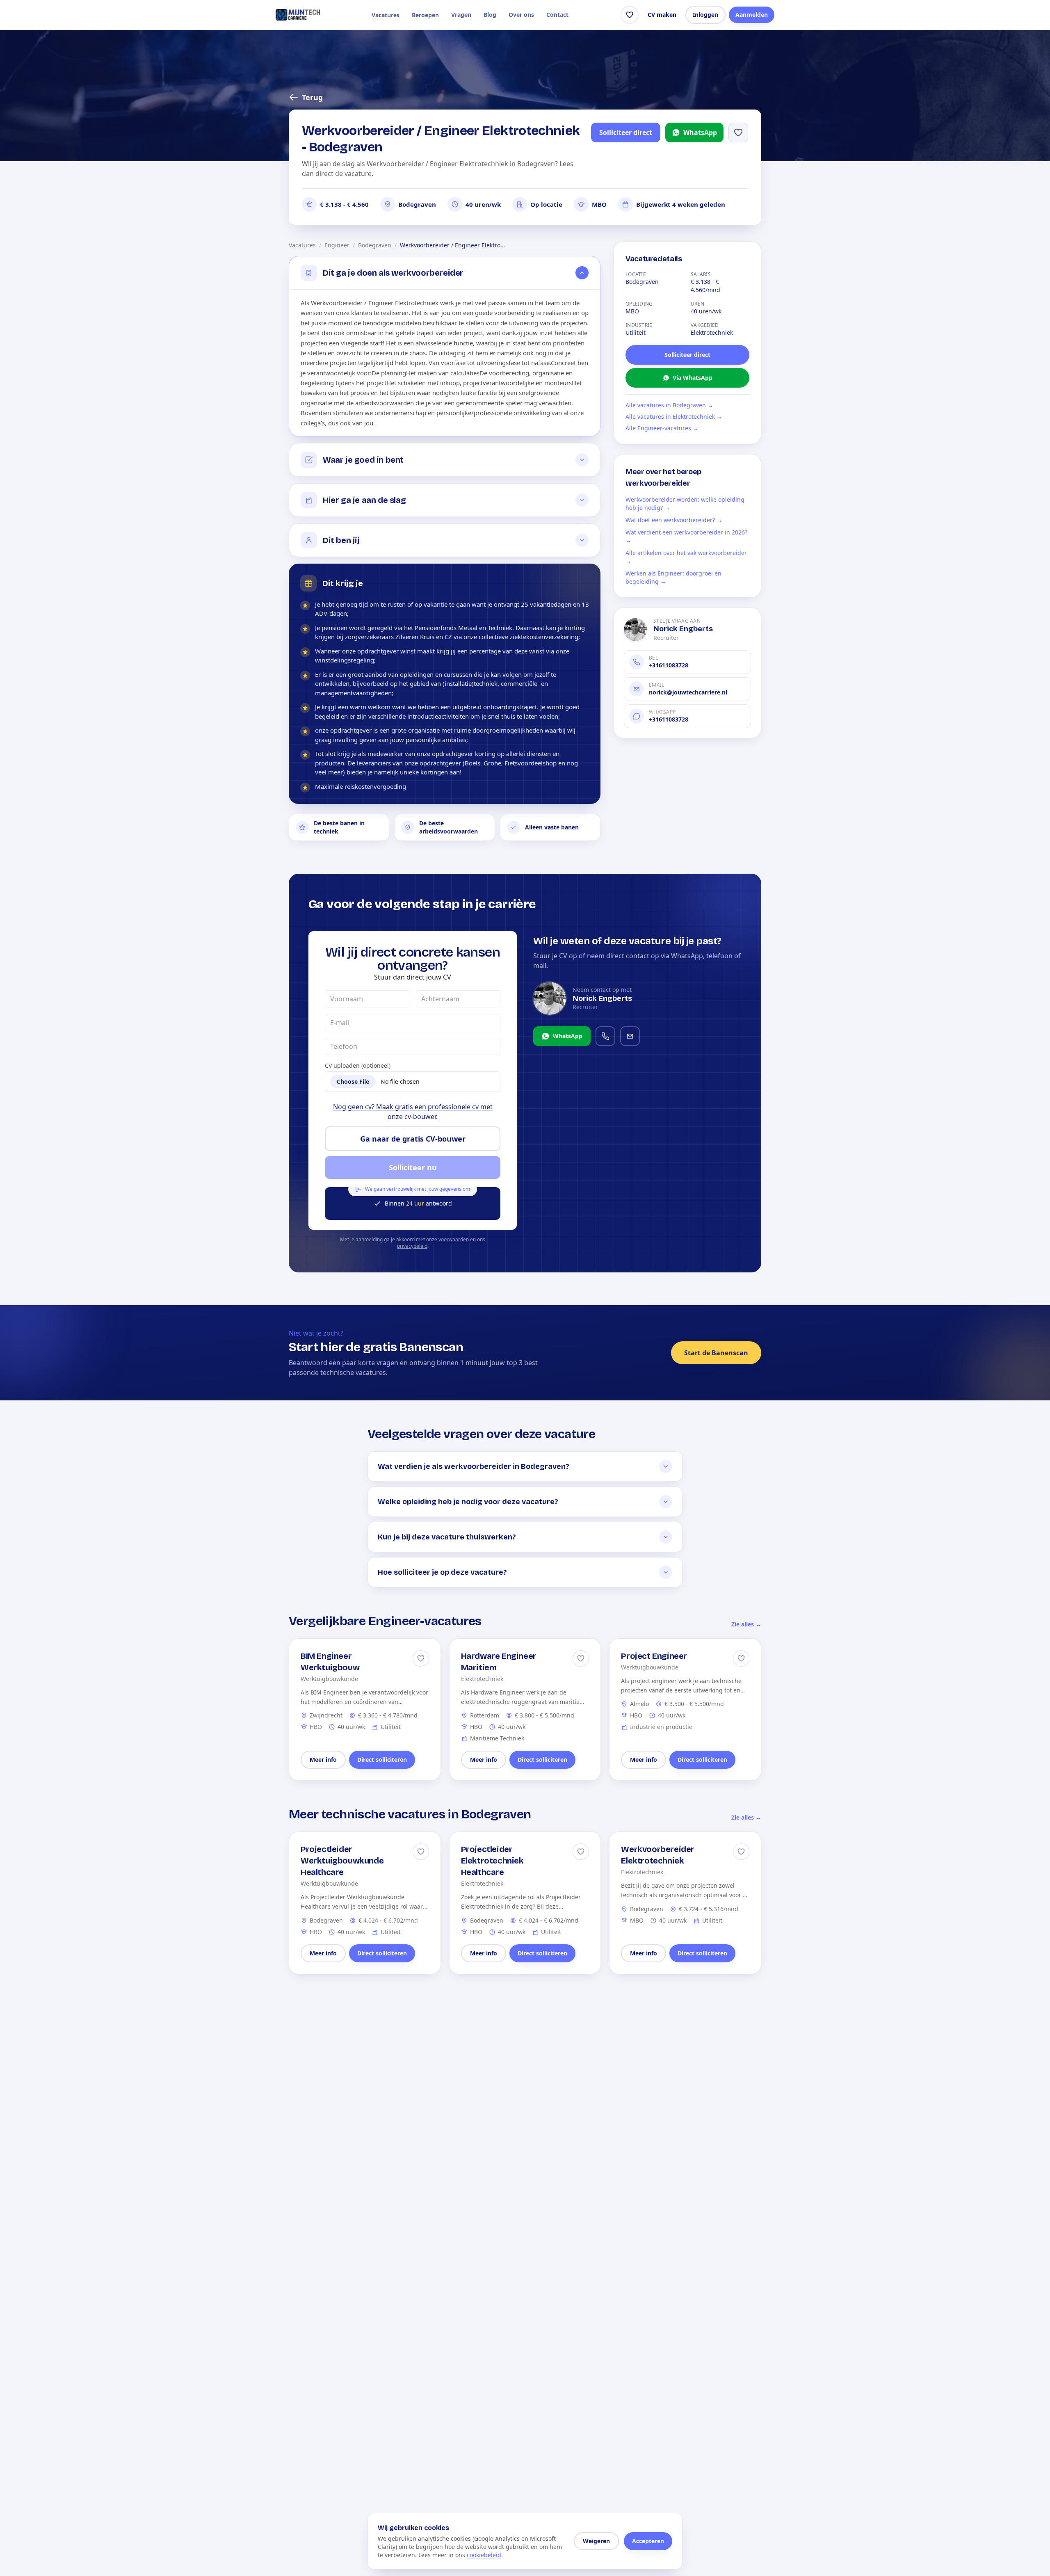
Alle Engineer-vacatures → (662, 428)
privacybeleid (412, 1246)
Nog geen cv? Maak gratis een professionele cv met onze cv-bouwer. (413, 1112)
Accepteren (648, 2541)
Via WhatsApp (693, 378)
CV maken (662, 15)
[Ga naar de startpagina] (298, 15)
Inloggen (705, 15)
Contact (557, 15)
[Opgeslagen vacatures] (630, 15)
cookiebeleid (484, 2555)
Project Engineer (654, 1656)
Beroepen (425, 15)
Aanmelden (752, 15)
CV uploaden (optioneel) (358, 1065)
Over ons (521, 15)
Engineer (337, 245)
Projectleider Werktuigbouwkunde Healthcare (342, 1861)
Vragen (461, 15)
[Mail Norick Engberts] (630, 1036)
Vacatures (386, 15)
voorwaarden (454, 1239)
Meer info (323, 1760)
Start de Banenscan (716, 1353)
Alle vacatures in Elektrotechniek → (674, 417)
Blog (490, 15)
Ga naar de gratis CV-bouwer (413, 1139)
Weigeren (596, 2541)
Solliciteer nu (413, 1167)
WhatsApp (700, 132)
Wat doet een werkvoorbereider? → (674, 520)
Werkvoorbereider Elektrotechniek (658, 1855)
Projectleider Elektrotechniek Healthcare (492, 1861)
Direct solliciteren (382, 1760)
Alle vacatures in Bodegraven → (669, 405)
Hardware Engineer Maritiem (499, 1662)
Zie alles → (746, 1624)
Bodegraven (375, 245)
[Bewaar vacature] (421, 1658)
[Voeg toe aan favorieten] (738, 132)
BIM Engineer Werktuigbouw (330, 1662)
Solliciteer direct (626, 132)
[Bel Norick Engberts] (605, 1036)
